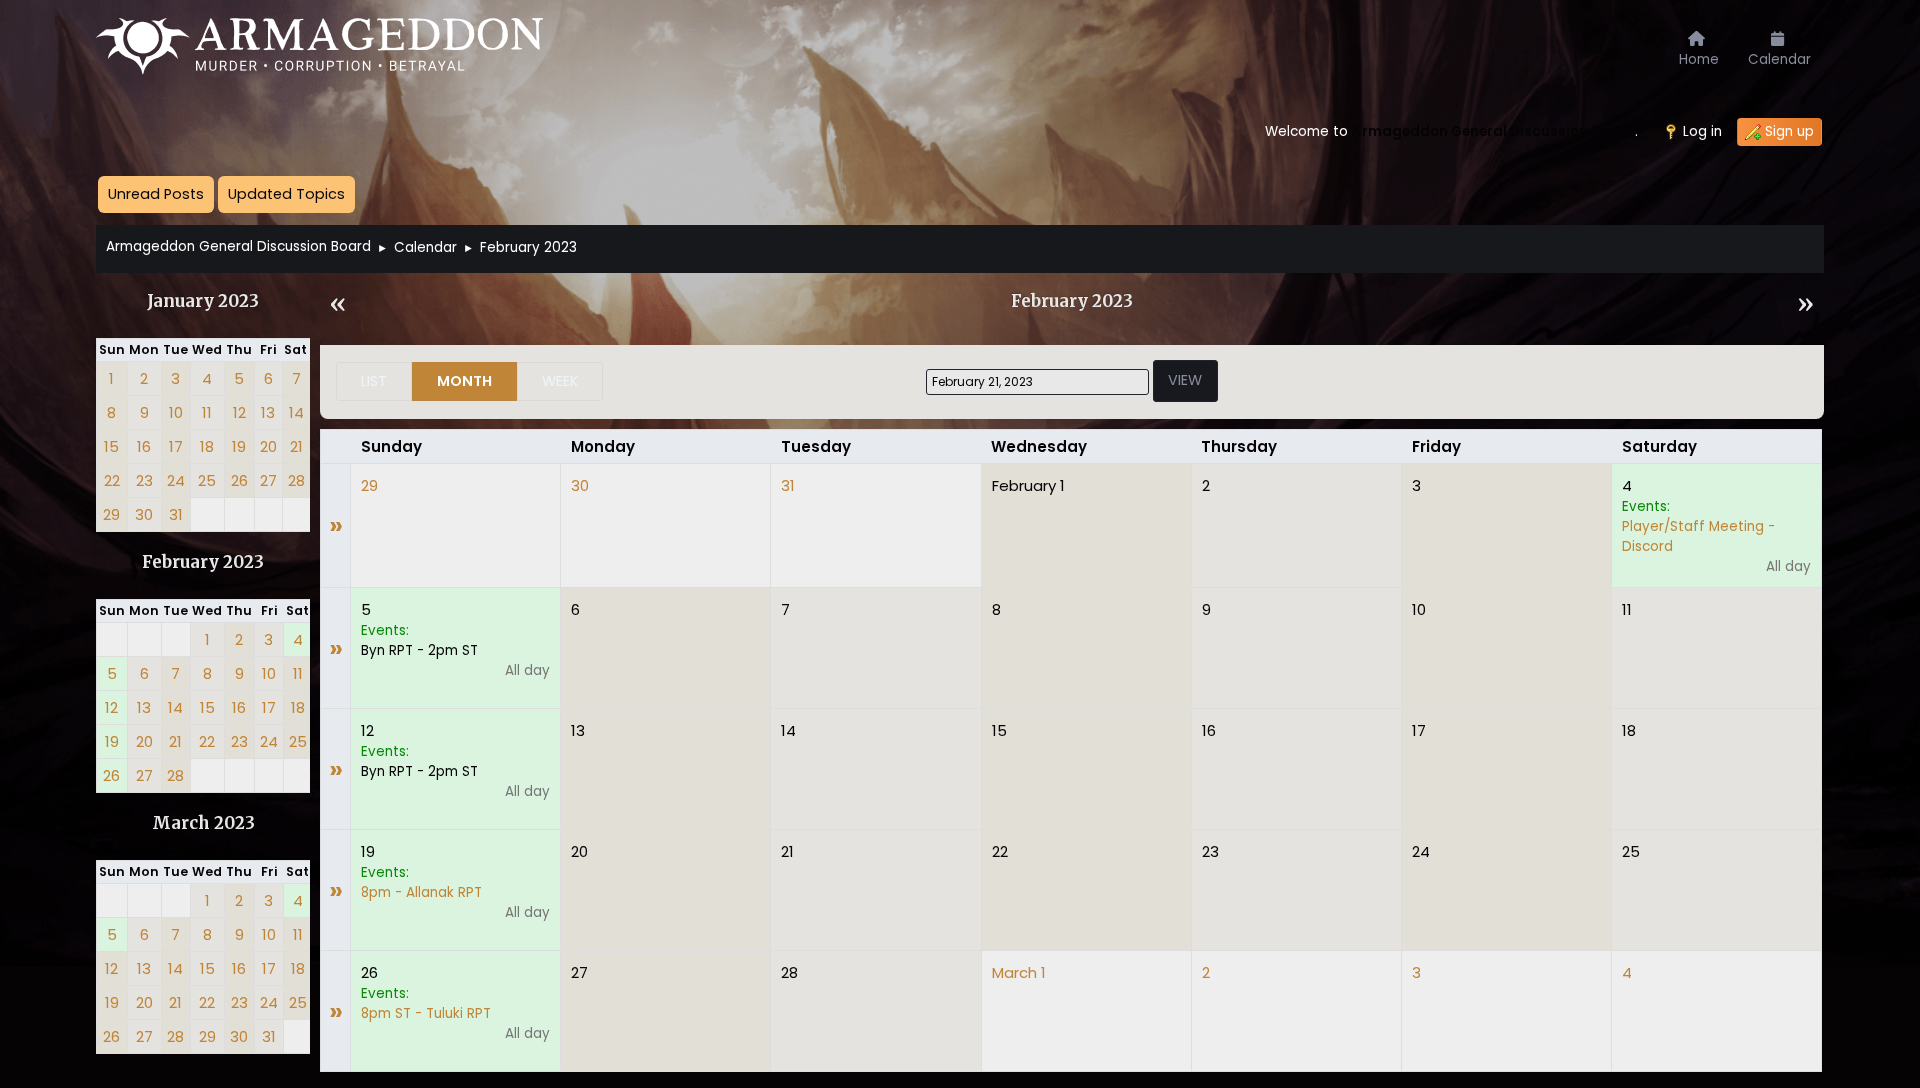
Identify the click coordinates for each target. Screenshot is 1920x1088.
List (374, 381)
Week (560, 381)
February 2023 (203, 562)
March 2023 (203, 823)
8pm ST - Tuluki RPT (426, 1013)
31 (788, 485)
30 (580, 485)
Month (464, 381)
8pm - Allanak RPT (421, 892)
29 (369, 485)
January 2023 (203, 301)
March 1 (1019, 972)
